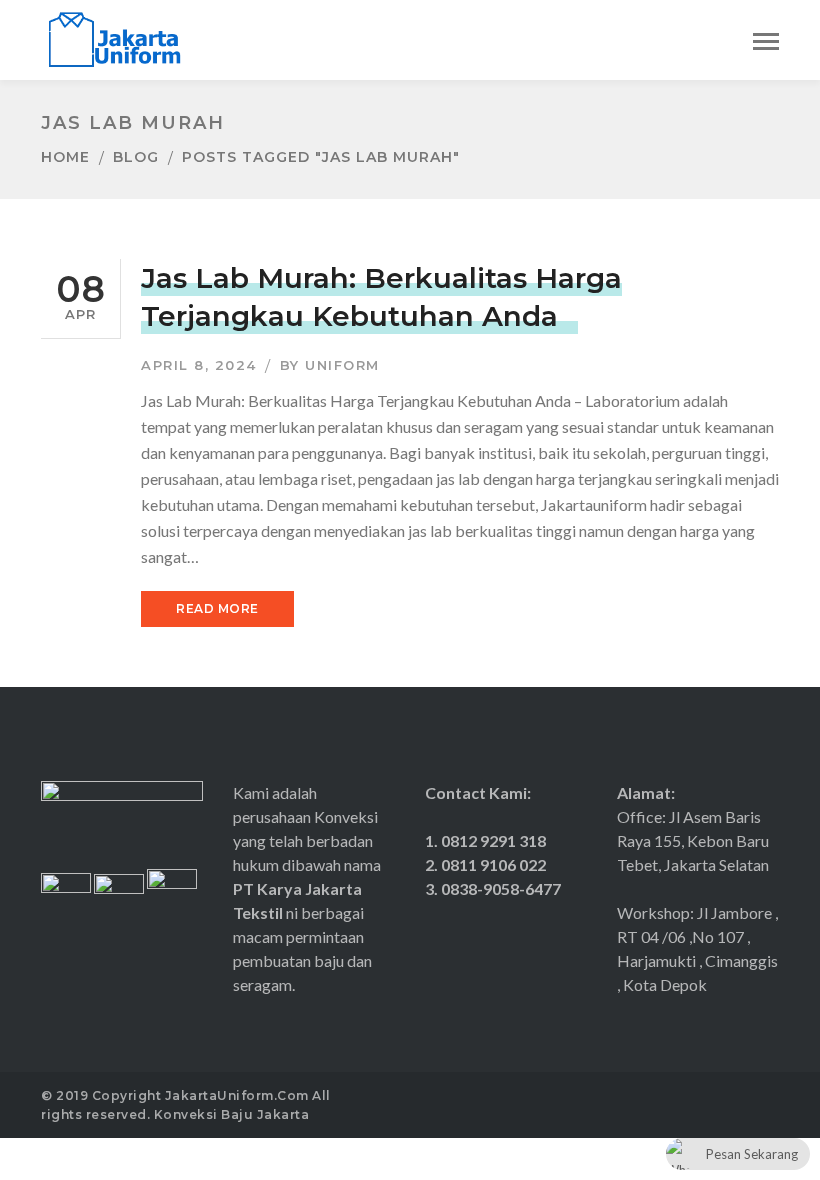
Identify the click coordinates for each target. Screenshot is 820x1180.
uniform (342, 365)
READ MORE (217, 608)
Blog (136, 157)
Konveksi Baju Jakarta (232, 1114)
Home (65, 157)
